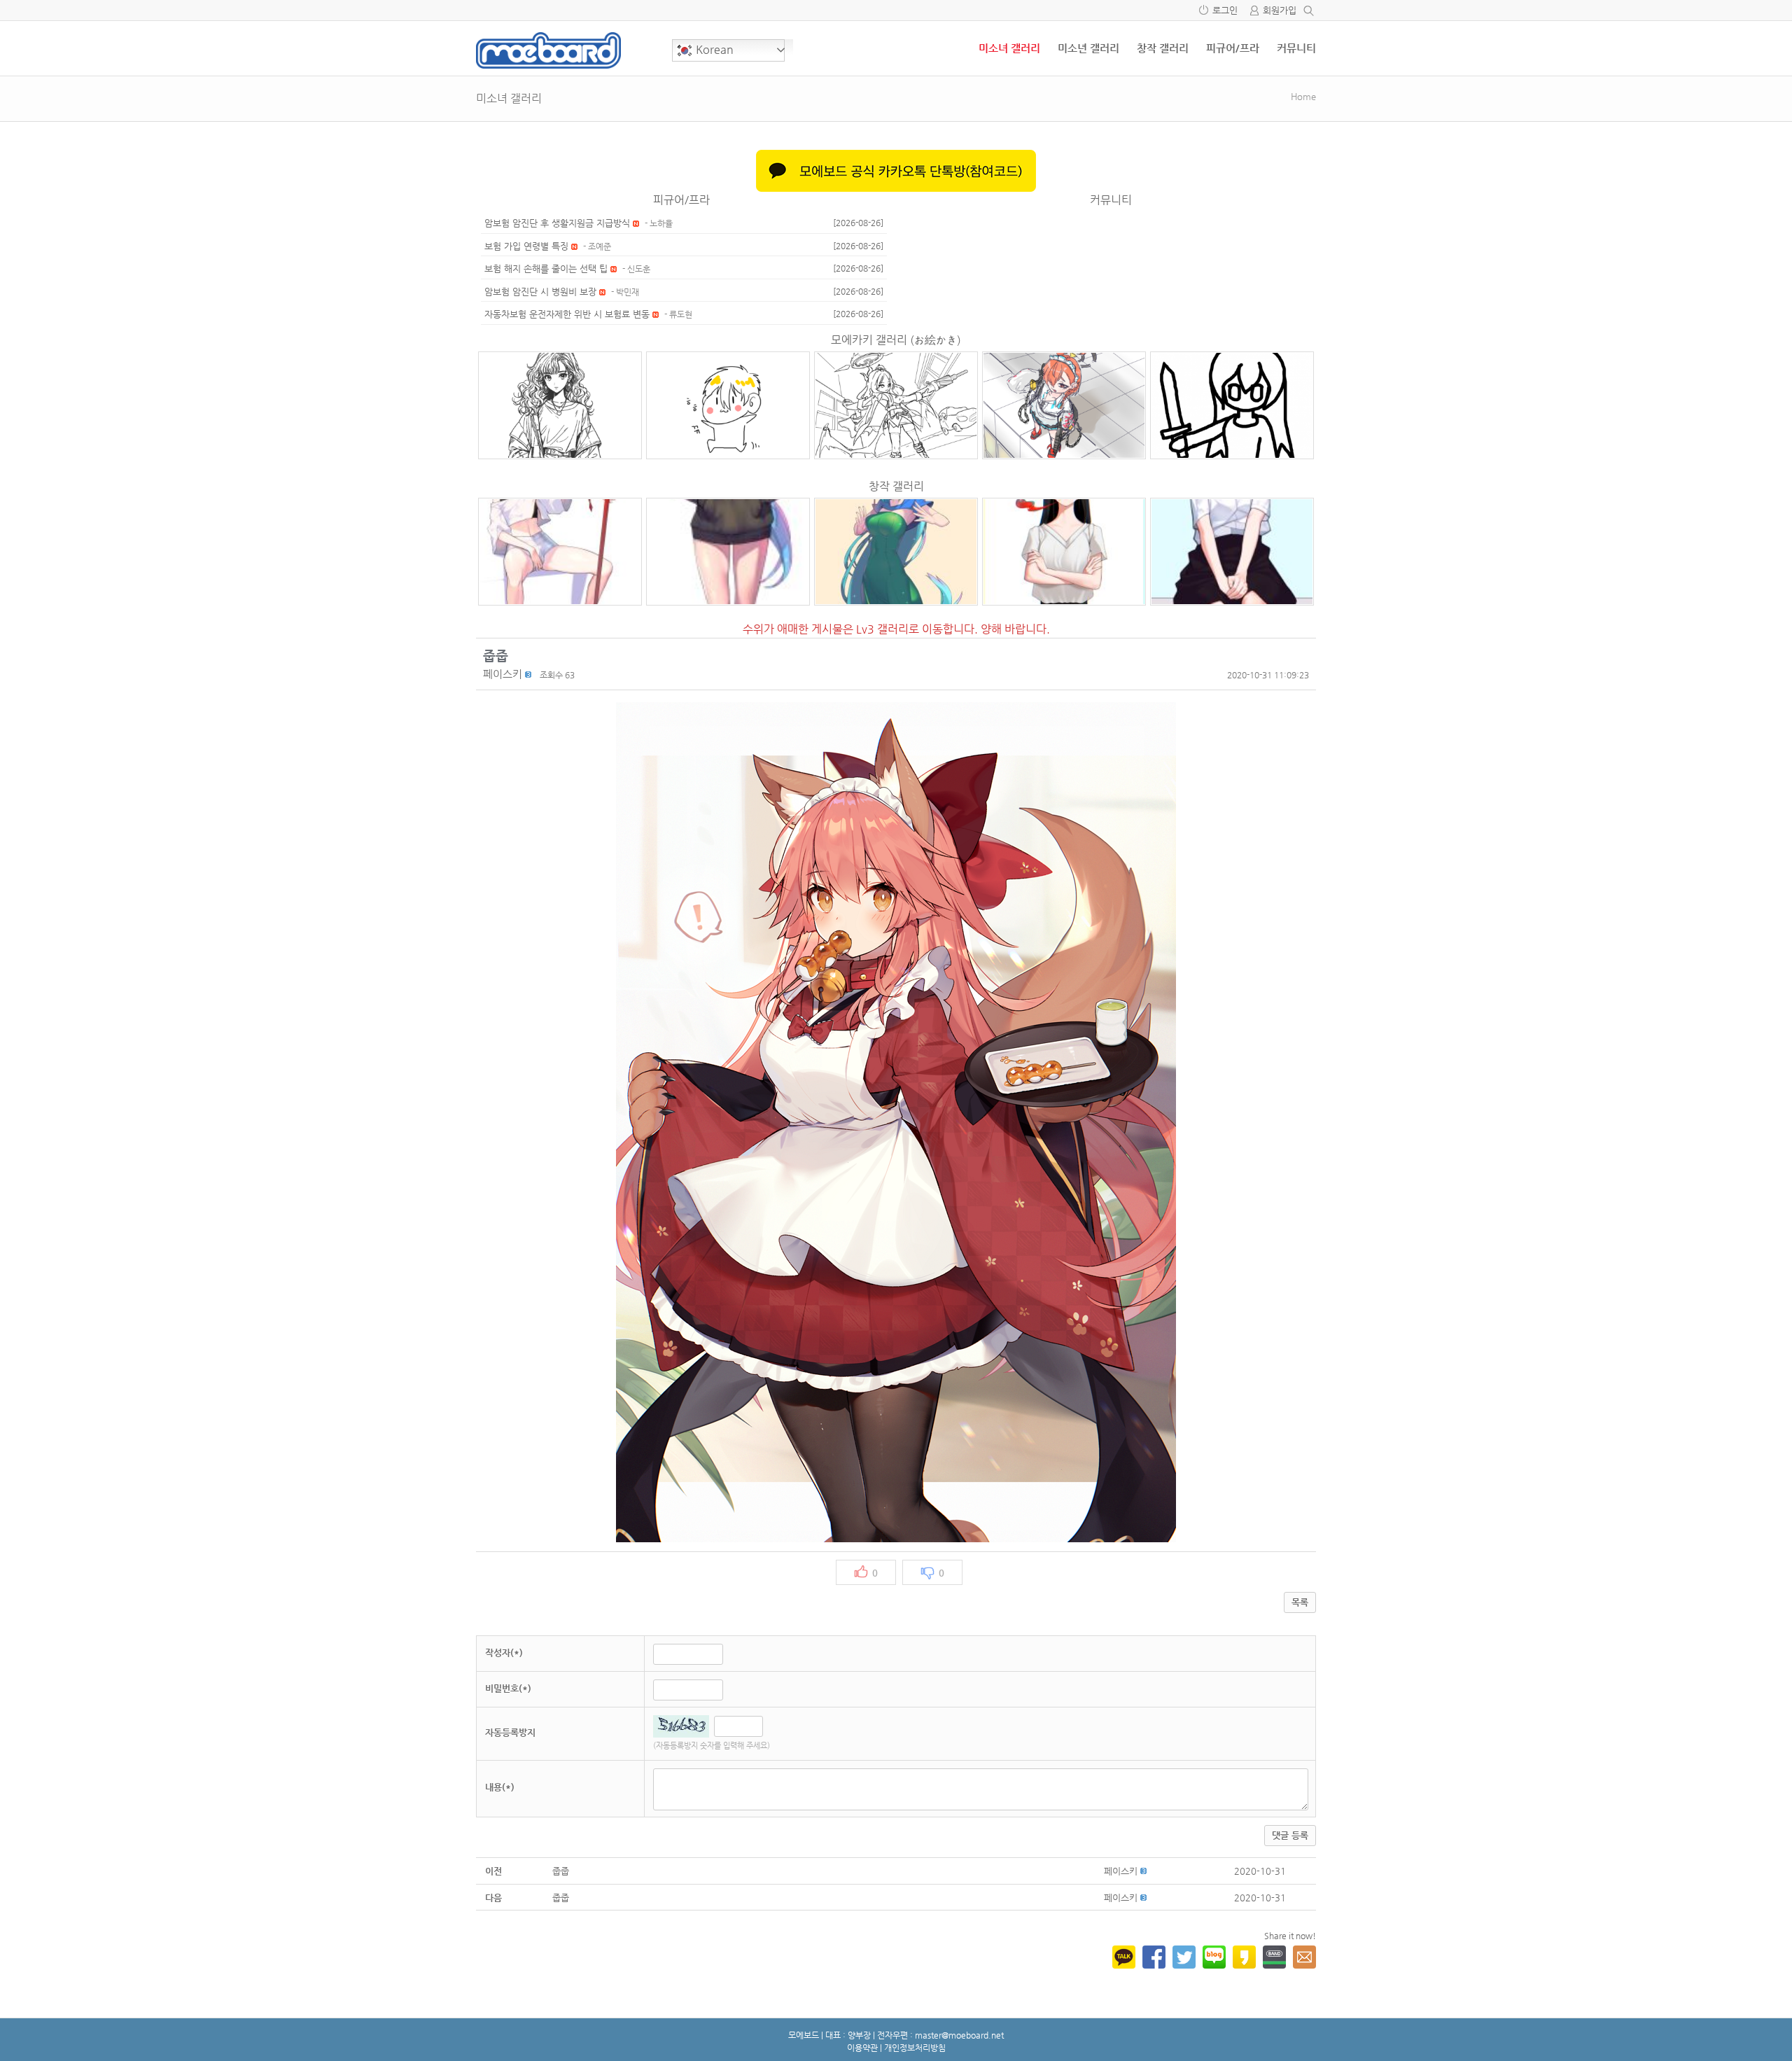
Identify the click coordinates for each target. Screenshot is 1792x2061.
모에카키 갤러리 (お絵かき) (896, 340)
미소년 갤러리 (1088, 48)
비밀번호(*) (508, 1688)
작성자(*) (504, 1653)
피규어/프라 (1233, 48)
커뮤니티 (1296, 48)
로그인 (1225, 10)
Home (1303, 96)
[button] (503, 674)
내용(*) (500, 1787)
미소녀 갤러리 (1009, 48)
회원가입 (1280, 10)
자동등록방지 (510, 1732)
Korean (713, 49)
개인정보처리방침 (915, 2048)
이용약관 (862, 2048)
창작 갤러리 (1163, 48)
